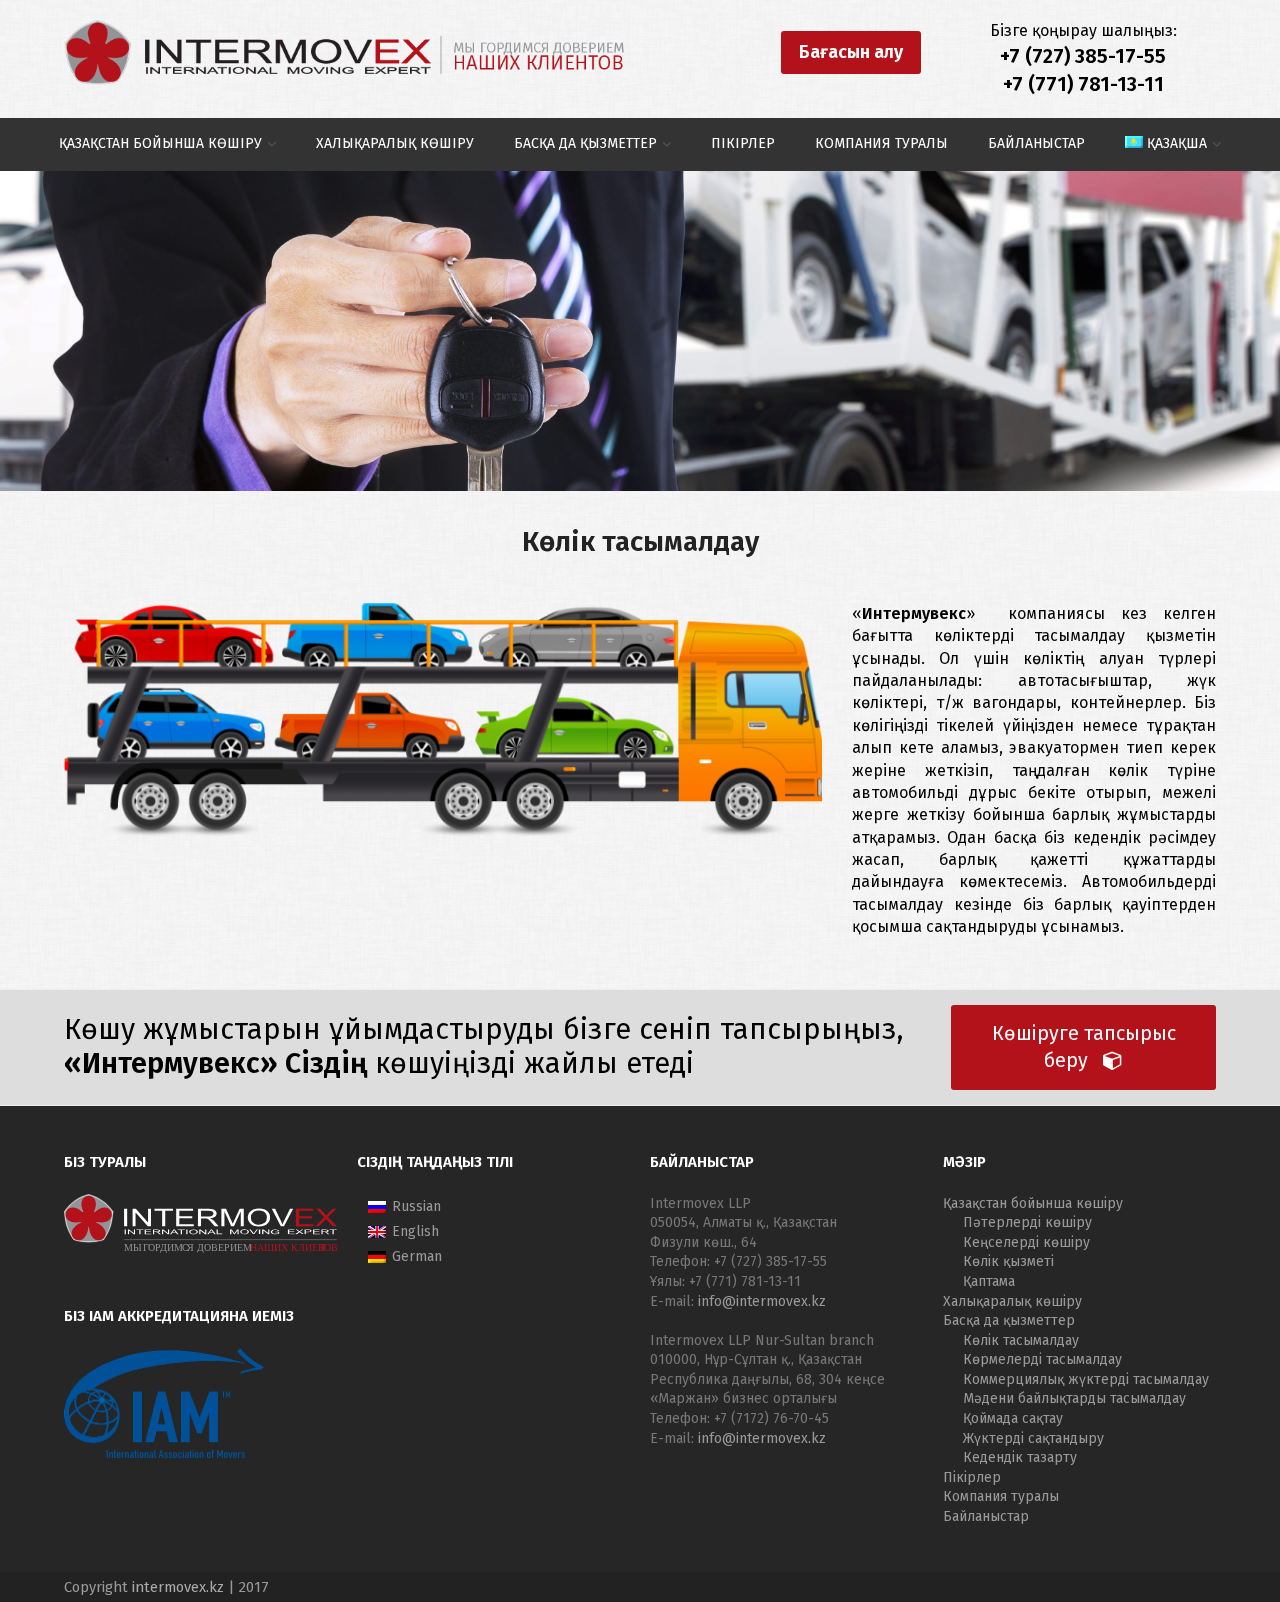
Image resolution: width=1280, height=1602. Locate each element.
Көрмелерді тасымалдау (1042, 1359)
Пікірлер (972, 1477)
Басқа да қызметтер (1009, 1320)
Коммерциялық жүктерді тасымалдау (1086, 1379)
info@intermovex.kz (762, 1301)
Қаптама (989, 1281)
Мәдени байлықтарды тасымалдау (1074, 1398)
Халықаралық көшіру (1012, 1301)
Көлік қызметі (1008, 1261)
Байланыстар (986, 1516)
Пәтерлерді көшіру (1027, 1222)
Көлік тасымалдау (1021, 1340)
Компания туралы (1001, 1496)
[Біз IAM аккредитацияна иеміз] (164, 1456)
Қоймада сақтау (1013, 1418)
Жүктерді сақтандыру (1033, 1438)
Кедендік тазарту (1020, 1457)
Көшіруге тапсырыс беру (1084, 1047)
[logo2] (344, 52)
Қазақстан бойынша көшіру (1033, 1203)
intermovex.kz (178, 1587)
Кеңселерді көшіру (1026, 1242)
